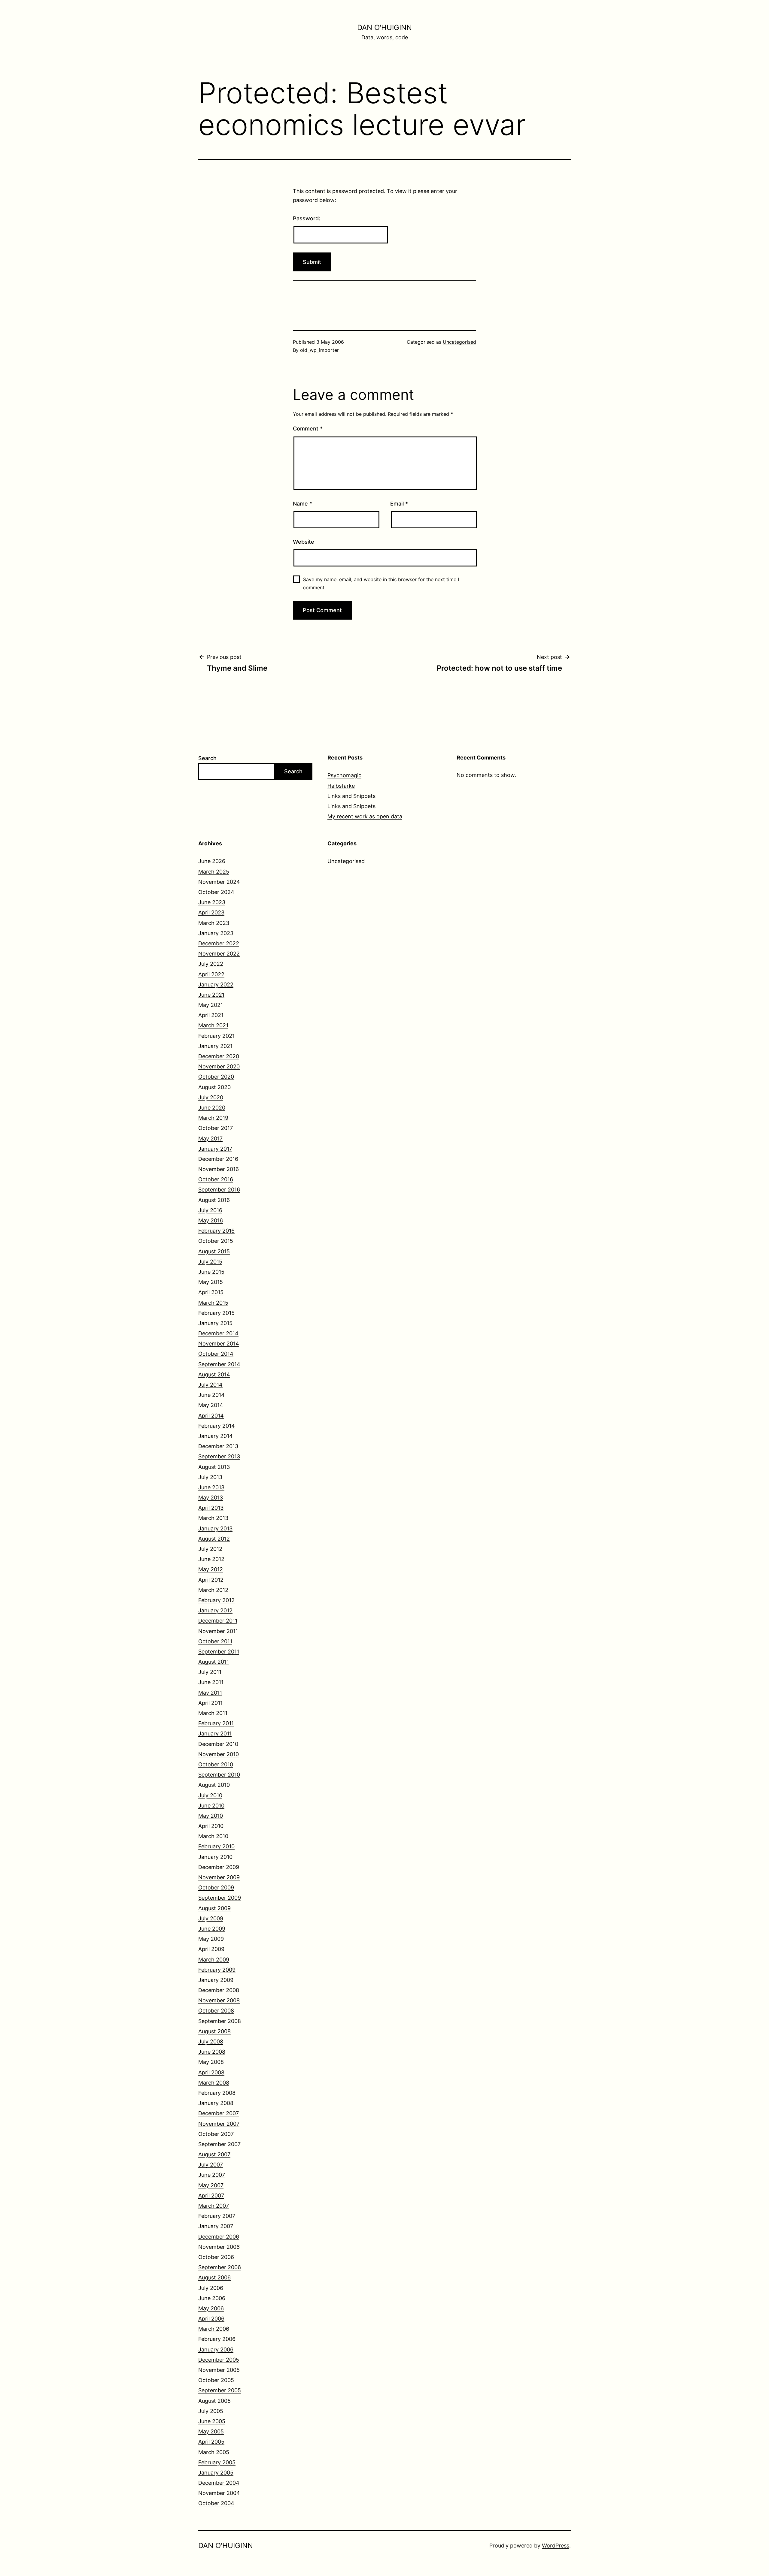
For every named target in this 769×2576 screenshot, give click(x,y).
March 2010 (213, 1836)
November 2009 (219, 1877)
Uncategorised (459, 342)
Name (302, 504)
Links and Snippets (351, 796)
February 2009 (217, 1970)
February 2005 (217, 2462)
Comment (308, 429)
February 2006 (217, 2339)
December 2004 (219, 2483)
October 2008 (216, 2011)
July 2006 (211, 2288)
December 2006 (219, 2237)
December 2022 (219, 943)
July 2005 (211, 2411)
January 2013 (215, 1528)
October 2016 (216, 1179)
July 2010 (210, 1795)
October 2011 (215, 1641)
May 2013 (211, 1498)
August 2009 (214, 1908)
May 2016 (211, 1220)
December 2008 (219, 1990)
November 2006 (219, 2247)
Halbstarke (341, 786)
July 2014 (210, 1385)
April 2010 (211, 1826)
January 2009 (216, 1980)
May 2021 (211, 1005)
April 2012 (211, 1580)
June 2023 (212, 902)
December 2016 (218, 1159)
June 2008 (212, 2052)
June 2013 (211, 1487)
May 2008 (211, 2062)
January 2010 (215, 1857)
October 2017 (216, 1128)
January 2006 (216, 2350)
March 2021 (213, 1025)
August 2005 (214, 2401)
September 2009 (220, 1898)
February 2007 (217, 2216)
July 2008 (211, 2041)
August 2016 (214, 1200)
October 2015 (216, 1241)
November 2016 (219, 1169)
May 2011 (210, 1693)
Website (304, 542)
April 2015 (211, 1292)
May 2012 (211, 1569)
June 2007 (212, 2175)
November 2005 (219, 2370)
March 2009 (214, 1960)
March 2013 (213, 1518)
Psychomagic (344, 775)
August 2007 (214, 2154)
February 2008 (217, 2093)
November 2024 (219, 882)
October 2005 (216, 2380)
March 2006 (214, 2329)
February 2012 (216, 1600)
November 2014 (219, 1344)
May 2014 (211, 1405)
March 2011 (213, 1713)
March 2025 (214, 872)
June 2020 (212, 1108)
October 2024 (216, 892)
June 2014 (211, 1395)
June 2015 (211, 1272)
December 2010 (218, 1744)
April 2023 (211, 912)
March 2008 (214, 2083)
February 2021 (216, 1036)
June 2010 (211, 1806)
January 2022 (216, 984)
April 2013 (211, 1508)
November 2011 (218, 1631)
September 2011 (219, 1652)
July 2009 (211, 1918)
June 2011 (211, 1682)
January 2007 (216, 2226)
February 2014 (217, 1426)
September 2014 (219, 1364)
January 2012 (215, 1610)
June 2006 (212, 2298)
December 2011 (218, 1621)
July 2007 (211, 2165)
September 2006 (220, 2267)
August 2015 (214, 1251)
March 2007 (214, 2206)
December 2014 (218, 1333)
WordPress (556, 2546)
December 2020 (219, 1056)
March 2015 (213, 1303)
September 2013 (219, 1456)
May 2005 (211, 2431)
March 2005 (214, 2452)
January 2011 (215, 1733)
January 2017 (215, 1149)
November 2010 (219, 1754)
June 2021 (211, 995)
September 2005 (220, 2390)
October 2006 (216, 2257)
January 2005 (216, 2473)
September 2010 (219, 1775)
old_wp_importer (319, 350)
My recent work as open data (365, 816)
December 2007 (219, 2113)
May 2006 (211, 2308)
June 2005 (212, 2421)
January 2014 (216, 1436)
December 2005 (219, 2360)
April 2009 (211, 1949)
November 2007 (219, 2124)
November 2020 (219, 1066)
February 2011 (216, 1723)
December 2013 (218, 1446)
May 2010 (211, 1816)
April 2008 (211, 2072)
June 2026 (212, 861)
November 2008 (219, 2000)
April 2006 (211, 2319)
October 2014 (216, 1354)
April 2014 (211, 1416)
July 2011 (210, 1672)
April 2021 (211, 1015)
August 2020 (214, 1087)
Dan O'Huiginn (384, 27)
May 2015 (211, 1282)
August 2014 (214, 1374)
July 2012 (210, 1549)
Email (399, 504)
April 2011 (210, 1703)
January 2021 (215, 1046)
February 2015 (216, 1313)
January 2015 (215, 1323)
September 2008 (220, 2021)
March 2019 (213, 1118)
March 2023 (214, 923)
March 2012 (213, 1590)
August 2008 (214, 2031)
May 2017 (210, 1139)
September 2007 (219, 2144)
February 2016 (216, 1231)
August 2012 (214, 1539)
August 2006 (214, 2277)
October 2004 (216, 2503)
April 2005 (211, 2442)
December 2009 (219, 1867)
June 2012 (211, 1559)
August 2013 (214, 1467)
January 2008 (216, 2103)
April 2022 (211, 974)
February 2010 (216, 1846)
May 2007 (211, 2185)
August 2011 (214, 1662)
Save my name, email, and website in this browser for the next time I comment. (381, 583)
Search (207, 758)
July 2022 (211, 964)
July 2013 (210, 1477)
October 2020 (216, 1077)
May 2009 (211, 1939)
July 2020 (211, 1097)
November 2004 (219, 2493)
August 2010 (214, 1785)
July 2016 (210, 1210)
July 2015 (210, 1262)
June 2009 (212, 1929)
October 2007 (216, 2134)
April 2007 (211, 2195)
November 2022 (219, 954)
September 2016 (219, 1190)
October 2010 (216, 1764)
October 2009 (216, 1887)
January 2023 (216, 933)
